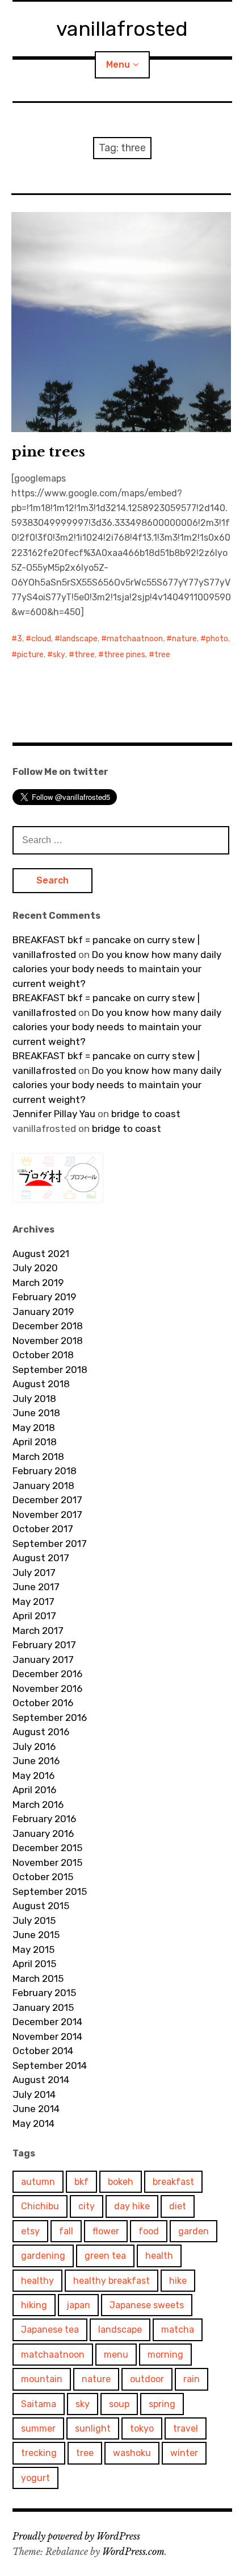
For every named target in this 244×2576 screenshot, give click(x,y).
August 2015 (41, 1906)
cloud (41, 639)
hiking (34, 2305)
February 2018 (45, 1471)
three (85, 655)
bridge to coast (146, 1114)
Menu (118, 65)
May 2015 (33, 1949)
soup (119, 2404)
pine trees (48, 452)
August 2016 (41, 1732)
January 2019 (43, 1312)
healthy (37, 2281)
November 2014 (47, 2036)
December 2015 (47, 1848)
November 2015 (47, 1862)
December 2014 (47, 2022)
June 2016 (36, 1761)
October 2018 (43, 1355)
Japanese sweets (147, 2305)
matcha (178, 2330)
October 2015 (43, 1877)
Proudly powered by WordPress (76, 2536)
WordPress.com (133, 2552)
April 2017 (34, 1616)
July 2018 (34, 1399)
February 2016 (44, 1819)
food (149, 2231)
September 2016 (50, 1718)
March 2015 (38, 1978)
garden (193, 2231)
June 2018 (36, 1413)
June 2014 (36, 2109)
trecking (39, 2453)
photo (217, 639)
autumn (38, 2182)
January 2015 (43, 2007)
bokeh (121, 2182)
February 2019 (44, 1297)
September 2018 (50, 1370)
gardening (43, 2256)
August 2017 (41, 1558)
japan (78, 2305)
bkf (81, 2182)
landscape (79, 639)
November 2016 (47, 1689)
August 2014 (41, 2080)
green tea (105, 2256)
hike (178, 2281)
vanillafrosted (122, 29)
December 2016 (47, 1674)
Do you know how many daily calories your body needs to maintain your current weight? (117, 969)
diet (178, 2206)
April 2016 (34, 1790)
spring (162, 2404)
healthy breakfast (112, 2281)
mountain (42, 2379)
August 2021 (41, 1254)
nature (184, 639)
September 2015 (50, 1891)
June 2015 (36, 1935)
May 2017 (33, 1602)
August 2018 (41, 1384)
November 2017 (47, 1515)
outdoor (147, 2379)
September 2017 (50, 1544)
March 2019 (38, 1283)
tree (162, 655)
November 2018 (48, 1341)
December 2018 (48, 1326)
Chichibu (40, 2206)
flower (106, 2231)
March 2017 (38, 1631)
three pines (125, 655)
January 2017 (43, 1660)
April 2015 (34, 1964)
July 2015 (34, 1920)
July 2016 (34, 1747)
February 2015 (44, 1993)
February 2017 (44, 1645)
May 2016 (33, 1776)
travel (186, 2428)
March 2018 (38, 1457)
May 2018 (34, 1428)
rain (192, 2379)
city (87, 2206)
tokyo (142, 2428)
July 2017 (34, 1573)
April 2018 (35, 1442)
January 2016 (43, 1834)
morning (165, 2355)
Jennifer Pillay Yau (54, 1114)
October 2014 (43, 2051)
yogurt (35, 2478)
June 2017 (36, 1587)
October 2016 (43, 1703)
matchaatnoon (135, 639)
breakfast (173, 2182)
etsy (30, 2231)
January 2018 (43, 1486)
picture (30, 655)
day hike (132, 2206)
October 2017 (43, 1529)
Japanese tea (50, 2330)
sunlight (93, 2428)
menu (116, 2355)
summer (38, 2428)
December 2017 (47, 1500)
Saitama (39, 2404)
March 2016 (38, 1805)
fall (66, 2231)
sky (59, 655)
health (159, 2256)
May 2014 (33, 2123)
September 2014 (50, 2065)
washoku (132, 2453)
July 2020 (35, 1268)
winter (184, 2453)
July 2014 (34, 2094)
